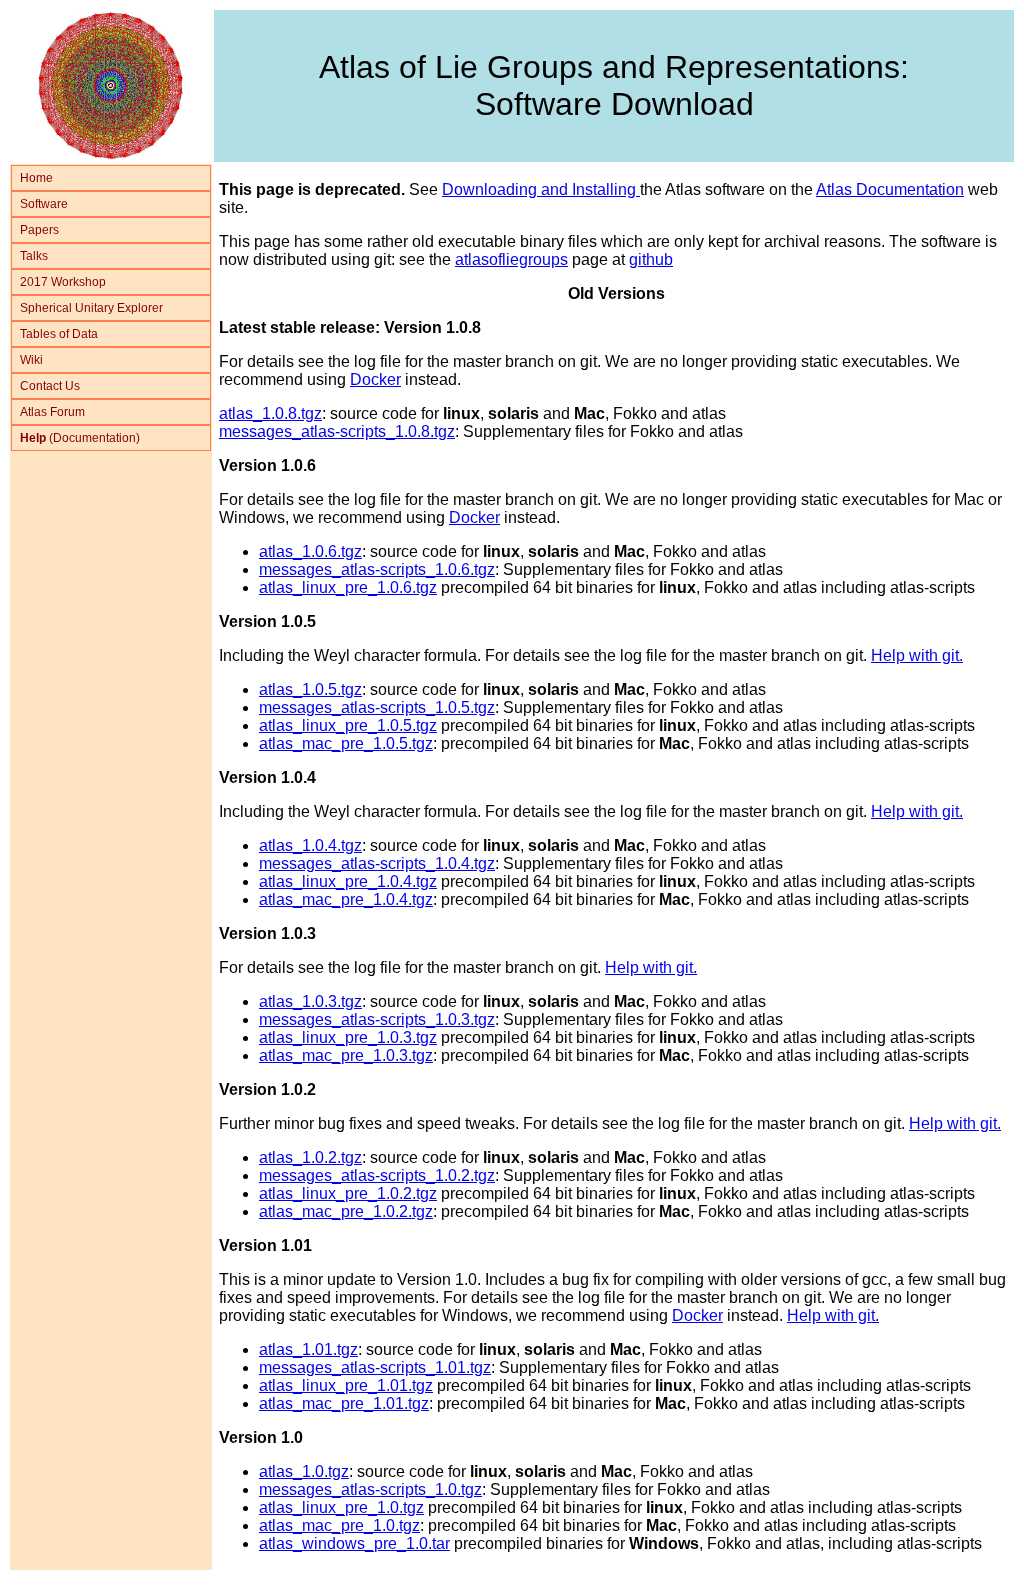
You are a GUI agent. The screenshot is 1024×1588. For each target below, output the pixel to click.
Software (44, 204)
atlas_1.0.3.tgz (310, 1001)
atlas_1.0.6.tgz (310, 551)
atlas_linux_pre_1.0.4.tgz (348, 881)
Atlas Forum (52, 412)
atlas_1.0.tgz (304, 1471)
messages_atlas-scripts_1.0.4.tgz (377, 863)
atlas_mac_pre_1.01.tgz (344, 1403)
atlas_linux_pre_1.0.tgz (341, 1507)
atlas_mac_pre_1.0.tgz (339, 1525)
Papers (39, 230)
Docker (375, 379)
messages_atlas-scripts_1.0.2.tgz (377, 1175)
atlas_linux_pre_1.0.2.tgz (348, 1193)
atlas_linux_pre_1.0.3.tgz (348, 1037)
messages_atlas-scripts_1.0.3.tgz (377, 1019)
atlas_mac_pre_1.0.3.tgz (346, 1055)
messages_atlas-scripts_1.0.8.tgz (337, 431)
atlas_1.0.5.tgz (310, 689)
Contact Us (50, 386)
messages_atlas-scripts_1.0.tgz (370, 1489)
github (651, 259)
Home (36, 178)
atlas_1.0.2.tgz (310, 1157)
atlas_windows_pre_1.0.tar (354, 1543)
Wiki (31, 360)
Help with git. (917, 655)
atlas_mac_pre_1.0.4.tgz (346, 899)
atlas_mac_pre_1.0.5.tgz (346, 743)
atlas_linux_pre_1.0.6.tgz (348, 587)
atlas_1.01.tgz (308, 1349)
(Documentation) (80, 438)
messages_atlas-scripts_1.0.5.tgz (377, 707)
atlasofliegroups (511, 259)
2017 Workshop (63, 282)
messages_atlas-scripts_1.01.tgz (375, 1367)
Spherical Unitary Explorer (91, 308)
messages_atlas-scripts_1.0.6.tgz (377, 569)
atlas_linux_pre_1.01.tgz (346, 1385)
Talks (34, 256)
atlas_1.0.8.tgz (270, 413)
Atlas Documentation (890, 189)
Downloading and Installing (541, 189)
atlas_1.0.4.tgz (310, 845)
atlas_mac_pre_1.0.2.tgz (346, 1211)
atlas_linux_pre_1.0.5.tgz (348, 725)
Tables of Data (59, 334)
